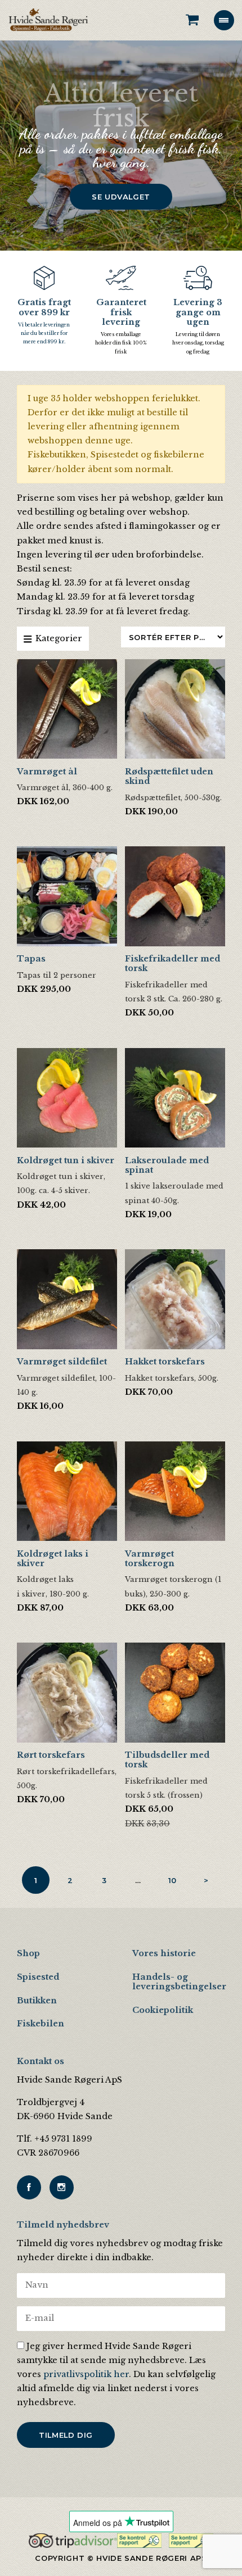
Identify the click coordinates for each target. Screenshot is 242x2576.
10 (172, 1880)
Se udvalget (121, 197)
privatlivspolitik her (86, 2374)
